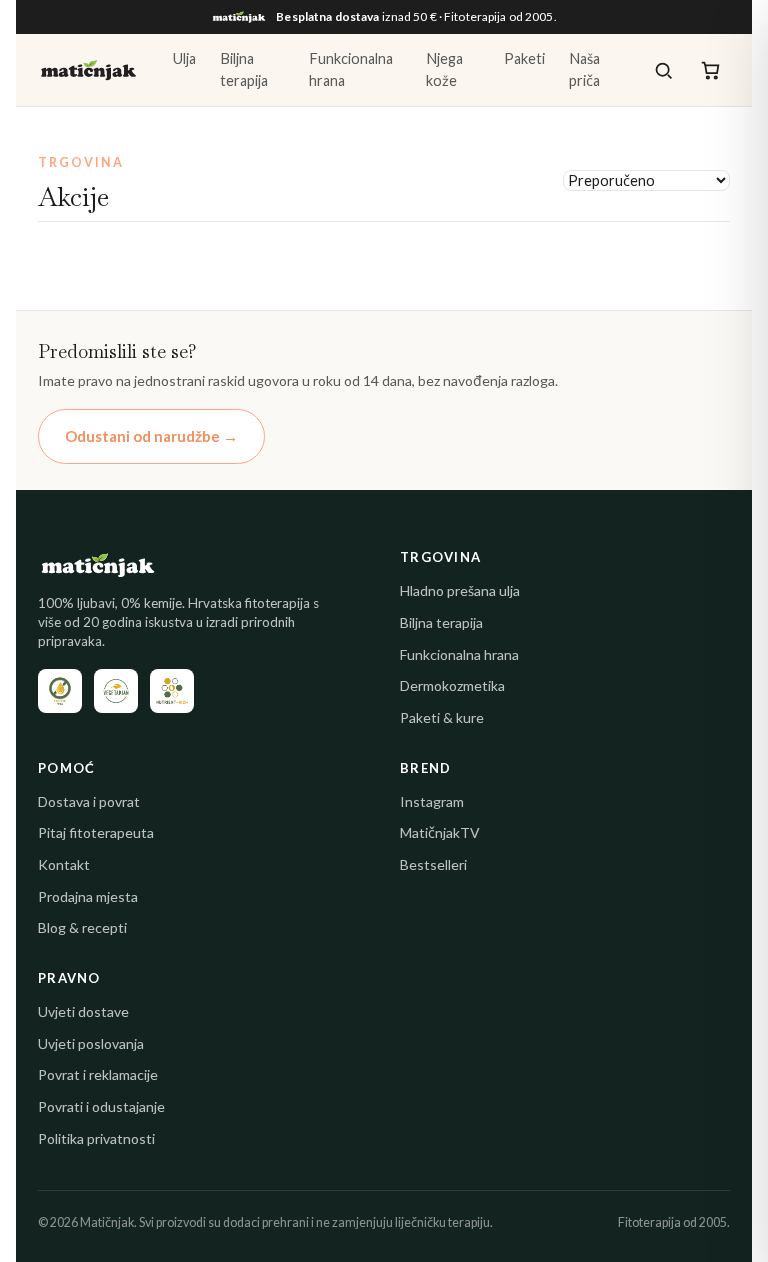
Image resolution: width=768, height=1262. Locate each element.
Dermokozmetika (452, 685)
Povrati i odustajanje (101, 1106)
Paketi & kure (442, 717)
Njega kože (444, 69)
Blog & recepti (82, 927)
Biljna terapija (244, 69)
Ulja (184, 58)
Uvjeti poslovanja (91, 1043)
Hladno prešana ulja (460, 590)
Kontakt (64, 864)
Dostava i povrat (89, 801)
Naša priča (584, 69)
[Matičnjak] (88, 70)
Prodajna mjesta (88, 896)
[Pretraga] (663, 70)
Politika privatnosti (96, 1138)
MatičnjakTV (440, 832)
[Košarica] (710, 70)
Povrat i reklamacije (98, 1074)
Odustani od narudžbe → (151, 436)
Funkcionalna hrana (351, 69)
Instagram (432, 801)
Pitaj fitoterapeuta (96, 832)
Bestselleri (433, 864)
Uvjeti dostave (83, 1011)
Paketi (524, 58)
